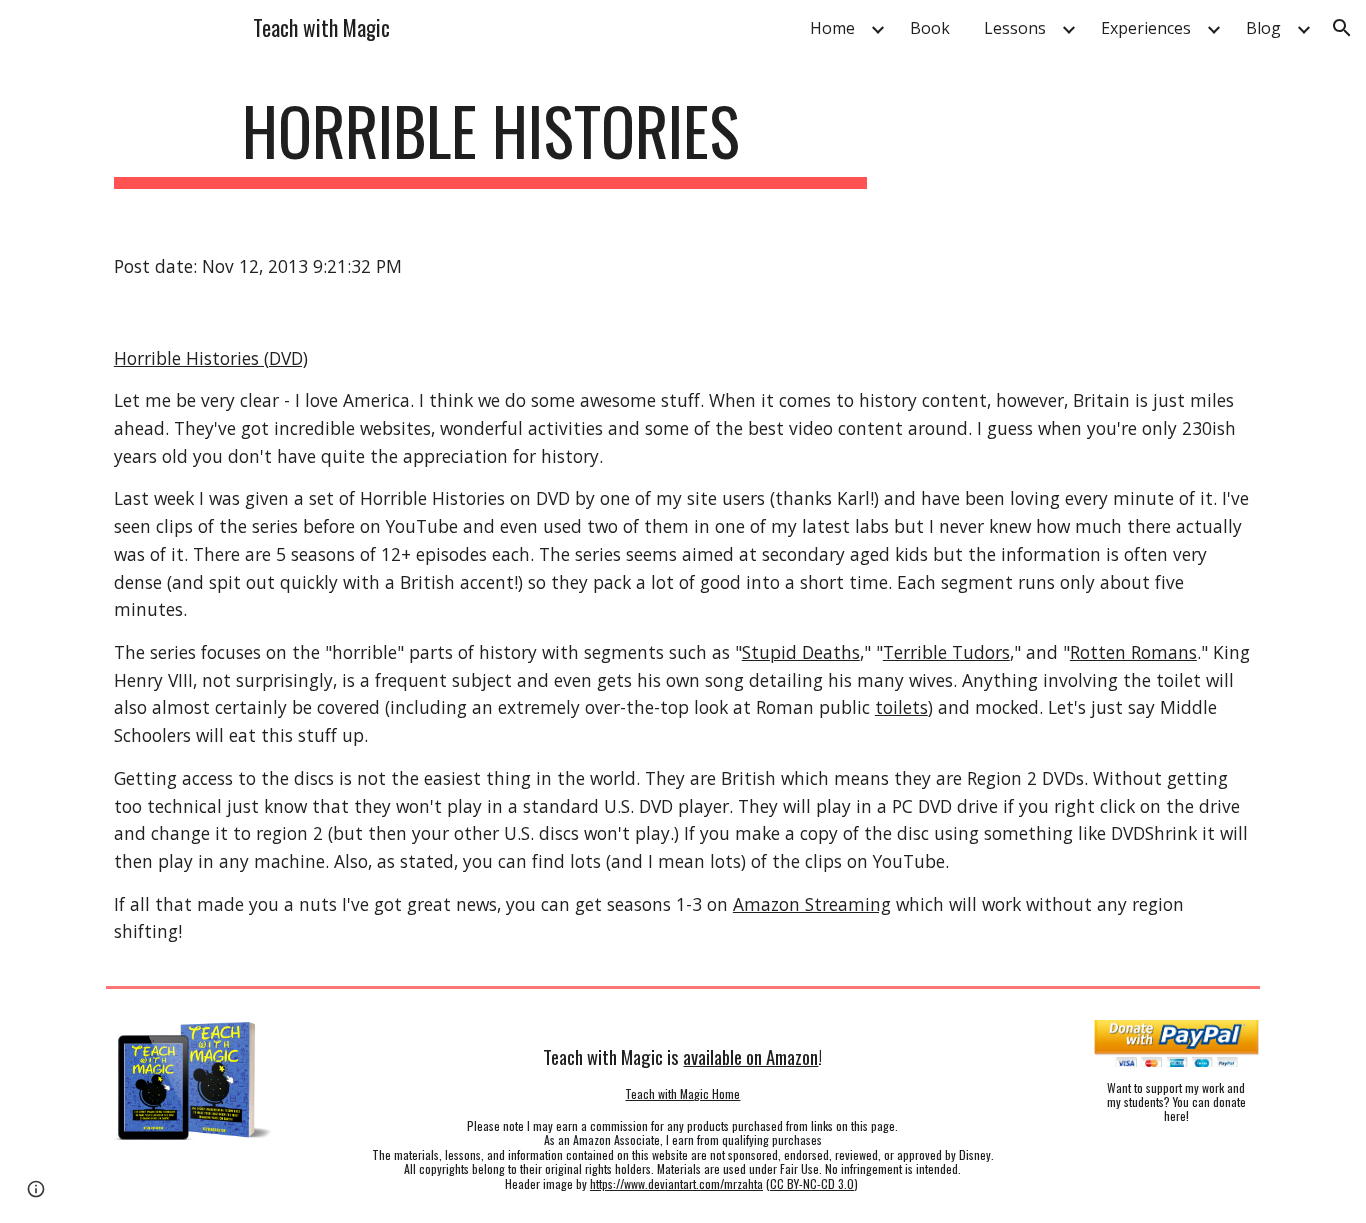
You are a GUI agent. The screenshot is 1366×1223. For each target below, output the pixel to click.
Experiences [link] (1146, 28)
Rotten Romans (1133, 652)
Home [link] (832, 28)
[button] (1342, 28)
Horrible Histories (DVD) (211, 358)
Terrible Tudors (946, 652)
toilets (901, 707)
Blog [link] (1263, 28)
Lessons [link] (1015, 28)
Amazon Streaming (812, 904)
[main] (491, 140)
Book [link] (930, 28)
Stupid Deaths (801, 652)
